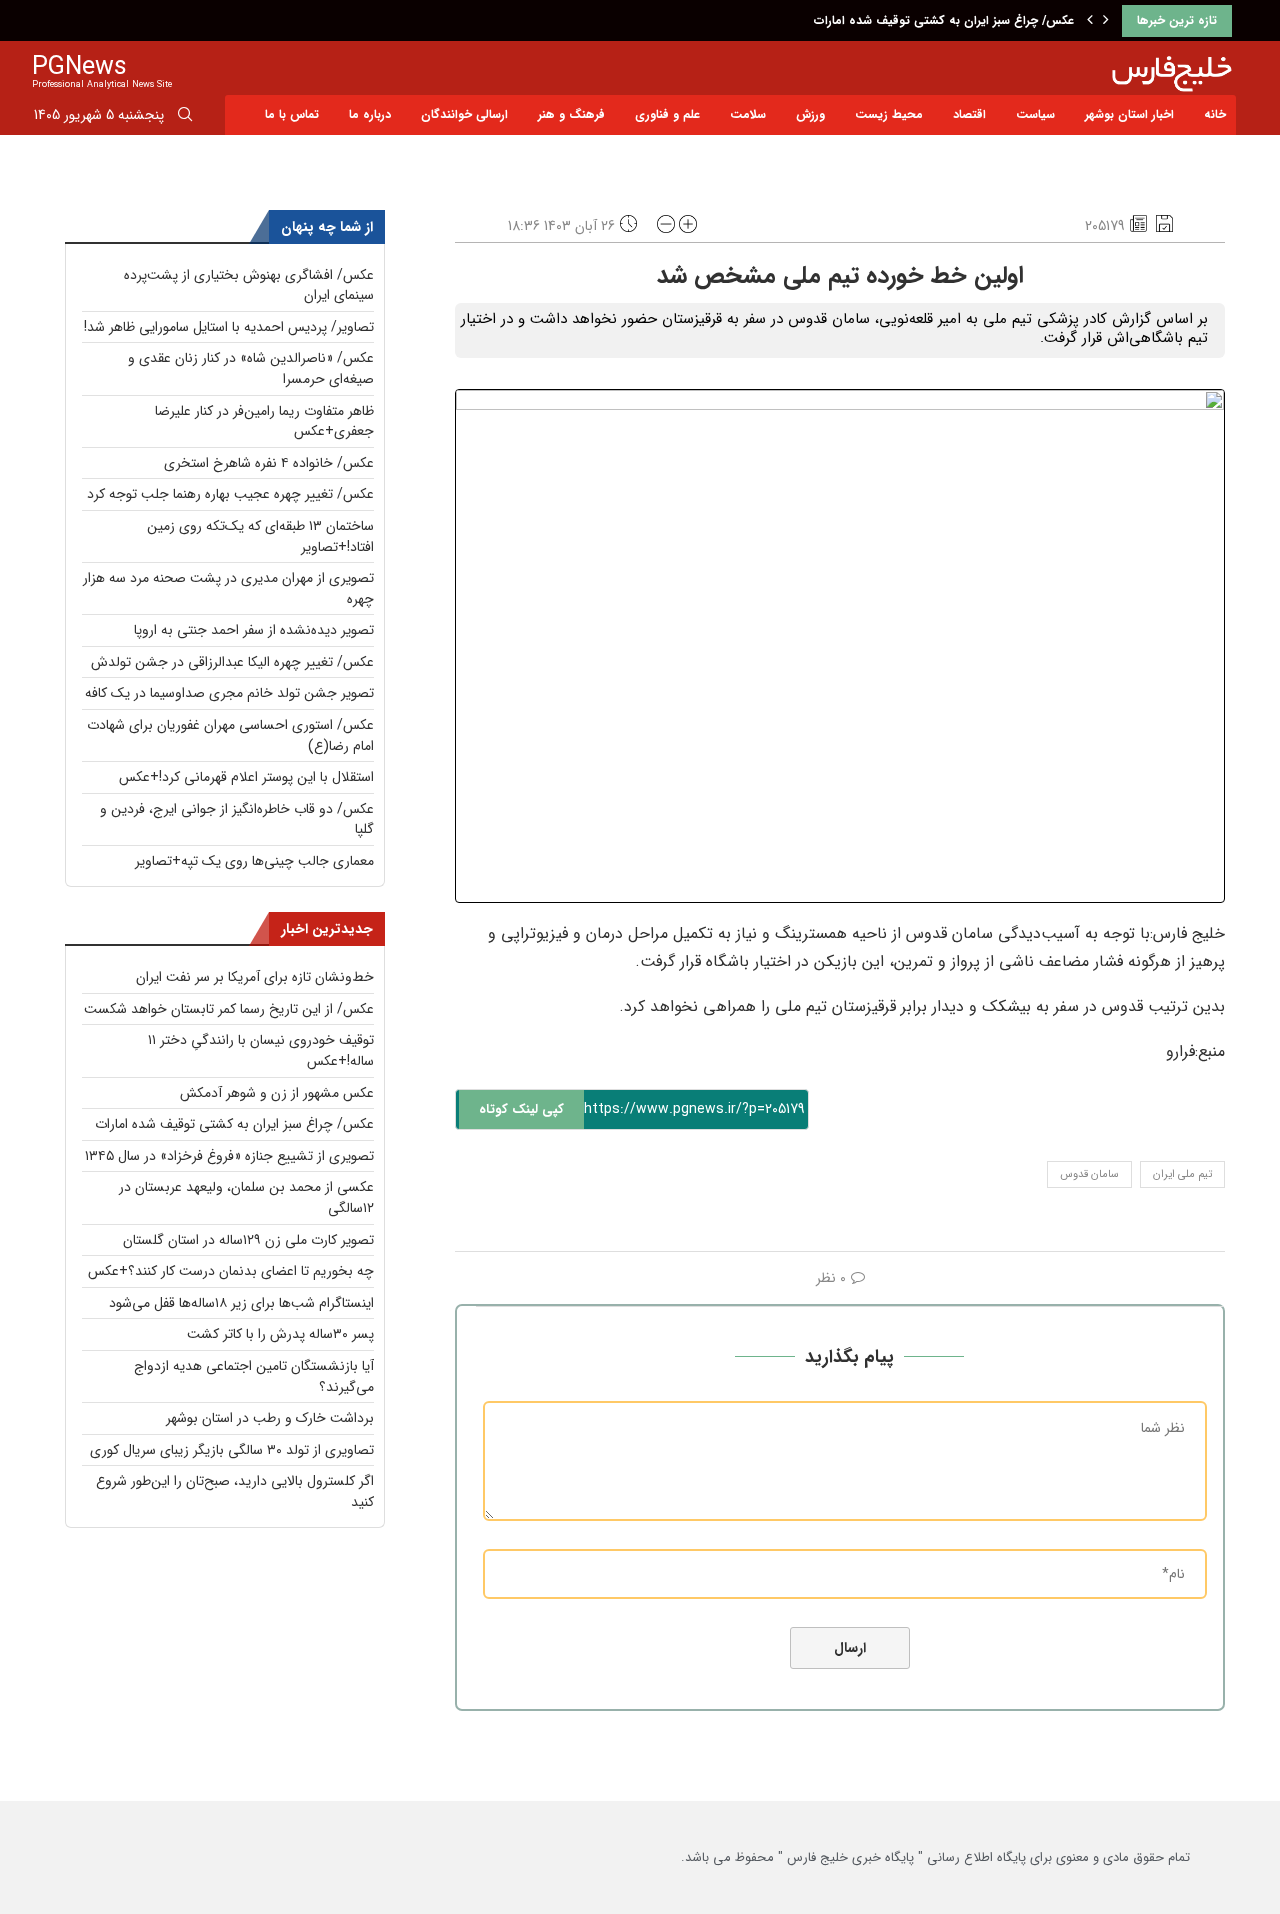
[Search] (185, 118)
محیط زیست (889, 114)
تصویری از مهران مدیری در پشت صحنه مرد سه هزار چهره (228, 588)
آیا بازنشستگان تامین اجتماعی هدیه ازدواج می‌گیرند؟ (254, 1376)
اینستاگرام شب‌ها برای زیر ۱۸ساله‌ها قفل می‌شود (241, 1303)
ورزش (810, 114)
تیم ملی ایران (1182, 1174)
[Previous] (1090, 21)
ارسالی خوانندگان (464, 114)
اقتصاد (969, 114)
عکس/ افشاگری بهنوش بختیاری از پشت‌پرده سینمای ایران (249, 285)
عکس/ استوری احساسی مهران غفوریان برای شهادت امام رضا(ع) (230, 735)
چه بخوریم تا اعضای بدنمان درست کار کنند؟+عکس (231, 1271)
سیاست (1035, 114)
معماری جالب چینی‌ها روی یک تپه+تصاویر (254, 861)
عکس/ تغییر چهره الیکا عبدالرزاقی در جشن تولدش (232, 662)
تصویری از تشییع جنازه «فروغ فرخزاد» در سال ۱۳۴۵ (229, 1156)
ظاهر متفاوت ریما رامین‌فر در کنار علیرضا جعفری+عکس (264, 421)
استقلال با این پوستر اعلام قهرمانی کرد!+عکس (246, 777)
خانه (1215, 114)
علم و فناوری (667, 114)
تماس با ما (292, 114)
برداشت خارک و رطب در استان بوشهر (270, 1418)
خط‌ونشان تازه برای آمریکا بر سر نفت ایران (255, 977)
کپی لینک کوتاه (521, 1109)
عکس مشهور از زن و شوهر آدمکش (277, 1093)
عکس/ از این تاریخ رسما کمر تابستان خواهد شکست (229, 1009)
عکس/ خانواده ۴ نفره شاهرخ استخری (269, 463)
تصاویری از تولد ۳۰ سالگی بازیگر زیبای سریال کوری (232, 1450)
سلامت (748, 114)
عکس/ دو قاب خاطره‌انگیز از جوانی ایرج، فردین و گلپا (237, 819)
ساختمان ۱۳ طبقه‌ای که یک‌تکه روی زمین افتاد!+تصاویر (260, 536)
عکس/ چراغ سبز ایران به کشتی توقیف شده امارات (944, 20)
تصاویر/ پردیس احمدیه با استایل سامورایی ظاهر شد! (229, 327)
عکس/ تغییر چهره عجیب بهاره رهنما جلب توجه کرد (230, 494)
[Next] (1106, 21)
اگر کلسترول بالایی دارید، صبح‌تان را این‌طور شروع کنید (235, 1491)
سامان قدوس (1089, 1174)
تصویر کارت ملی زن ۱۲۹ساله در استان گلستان (248, 1240)
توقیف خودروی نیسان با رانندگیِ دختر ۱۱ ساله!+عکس (261, 1050)
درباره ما (370, 114)
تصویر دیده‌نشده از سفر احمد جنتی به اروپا (254, 630)
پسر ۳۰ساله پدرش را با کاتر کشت (280, 1334)
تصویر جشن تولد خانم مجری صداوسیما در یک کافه (229, 693)
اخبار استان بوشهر (1129, 114)
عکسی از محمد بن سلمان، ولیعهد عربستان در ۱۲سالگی (246, 1197)
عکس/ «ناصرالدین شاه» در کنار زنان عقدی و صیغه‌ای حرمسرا (251, 368)
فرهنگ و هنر (571, 114)
